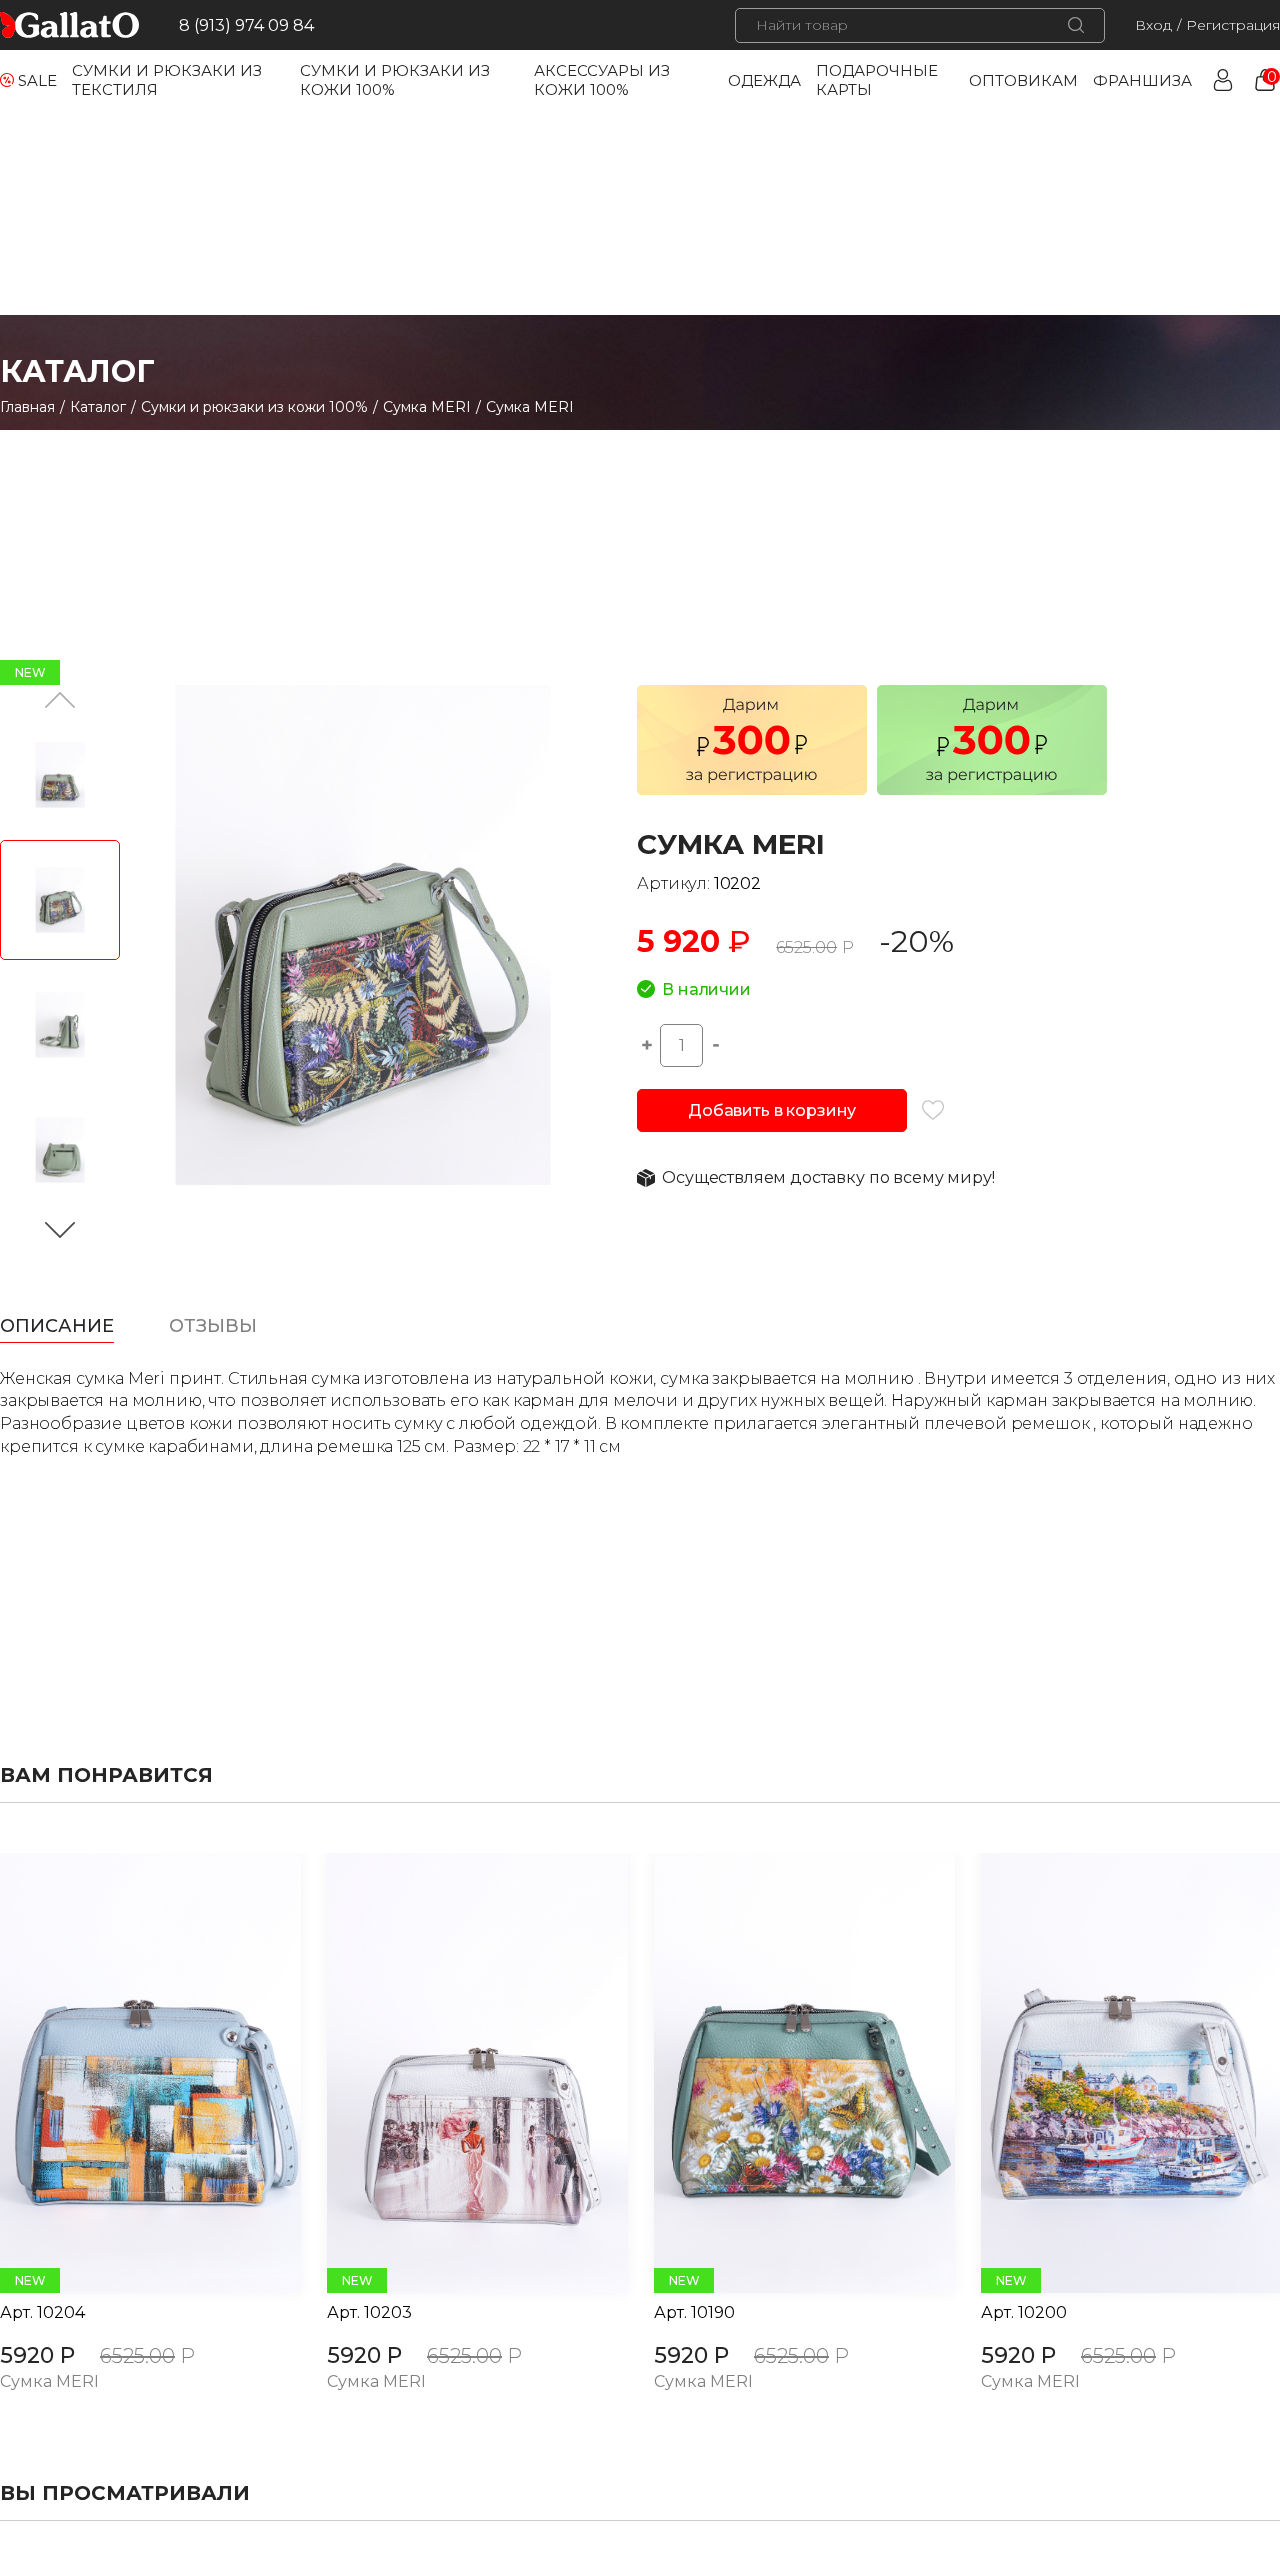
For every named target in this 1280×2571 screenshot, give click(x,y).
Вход (1153, 25)
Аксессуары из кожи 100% (602, 80)
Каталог (98, 407)
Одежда (764, 80)
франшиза (1142, 80)
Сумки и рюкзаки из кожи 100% (254, 407)
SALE (37, 80)
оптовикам (1023, 80)
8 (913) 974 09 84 (246, 25)
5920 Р (37, 2355)
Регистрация (1233, 25)
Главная (27, 407)
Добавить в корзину (772, 1110)
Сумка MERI (427, 407)
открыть (128, 2073)
